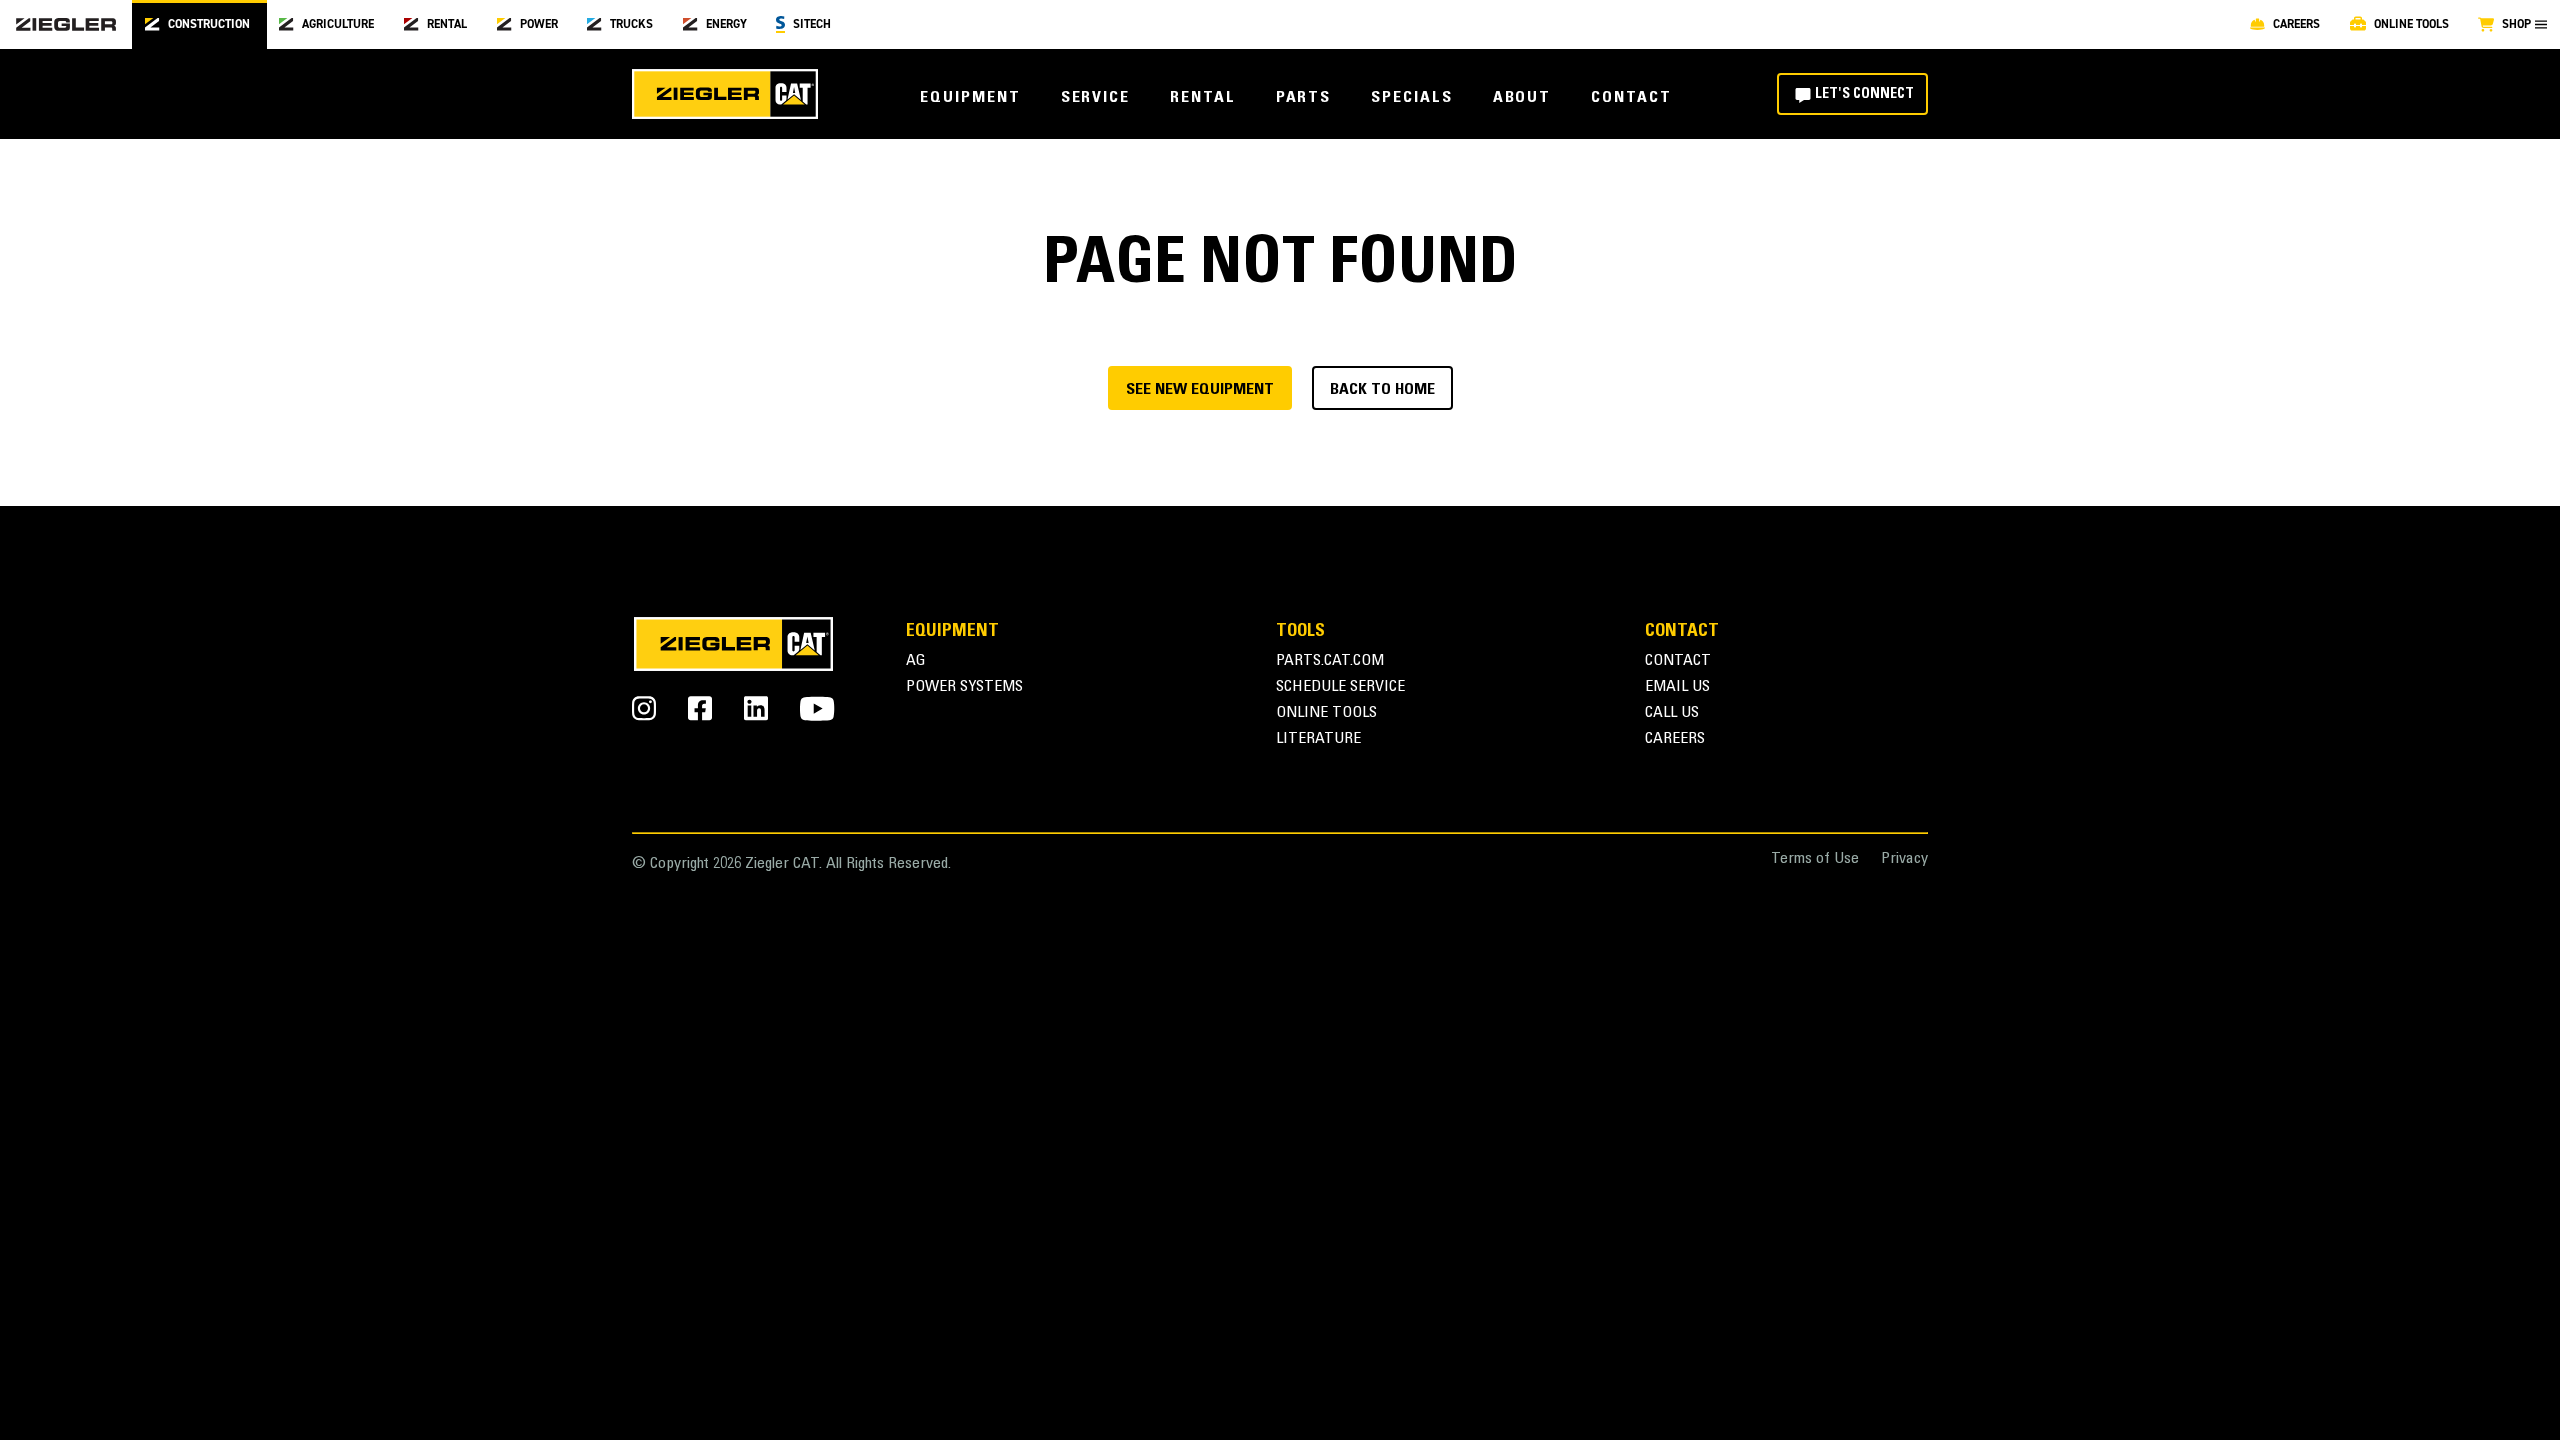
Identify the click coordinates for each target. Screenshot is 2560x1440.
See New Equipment (1200, 390)
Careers (1675, 739)
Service (1095, 98)
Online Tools (1326, 713)
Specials (1411, 98)
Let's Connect (1864, 95)
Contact (1631, 98)
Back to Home (1382, 390)
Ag (916, 661)
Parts (1304, 98)
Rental (1203, 98)
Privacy (1904, 859)
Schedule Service (1340, 687)
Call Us (1672, 713)
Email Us (1677, 687)
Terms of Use (1815, 859)
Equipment (970, 98)
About (1522, 98)
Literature (1318, 739)
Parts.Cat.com (1330, 661)
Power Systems (964, 687)
